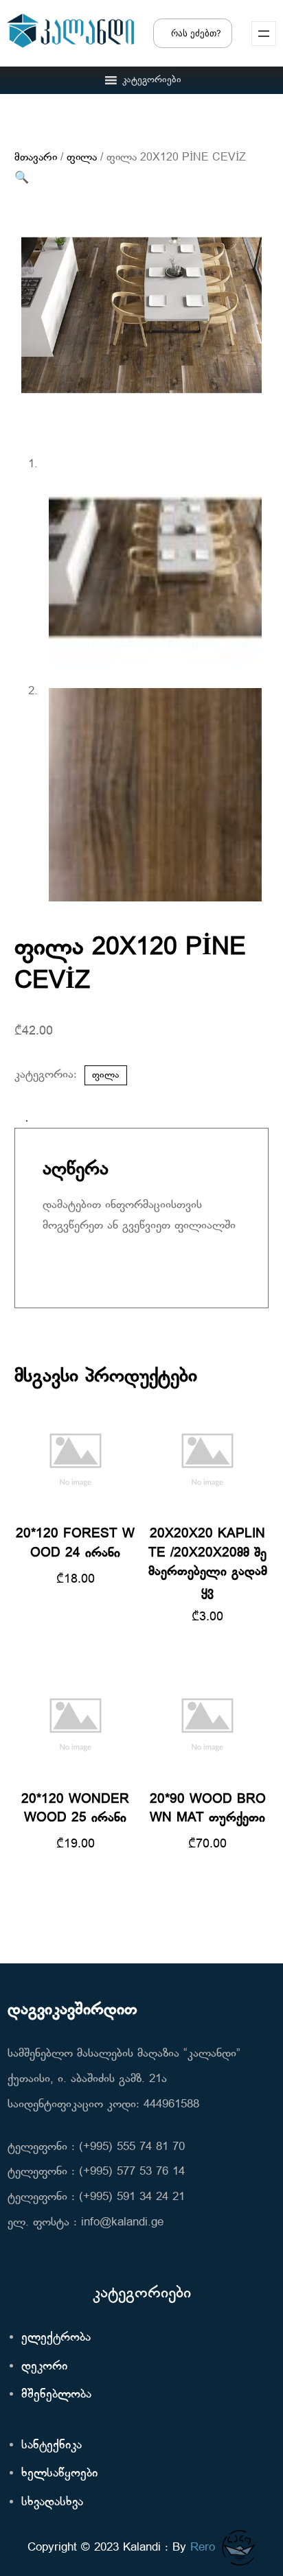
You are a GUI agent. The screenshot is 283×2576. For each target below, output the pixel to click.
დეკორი (44, 2366)
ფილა (82, 158)
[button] (152, 80)
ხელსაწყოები (59, 2473)
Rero (203, 2548)
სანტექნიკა (52, 2445)
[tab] (27, 1121)
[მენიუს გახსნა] (264, 34)
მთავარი (36, 158)
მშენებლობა (56, 2395)
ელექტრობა (56, 2338)
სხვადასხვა (52, 2502)
